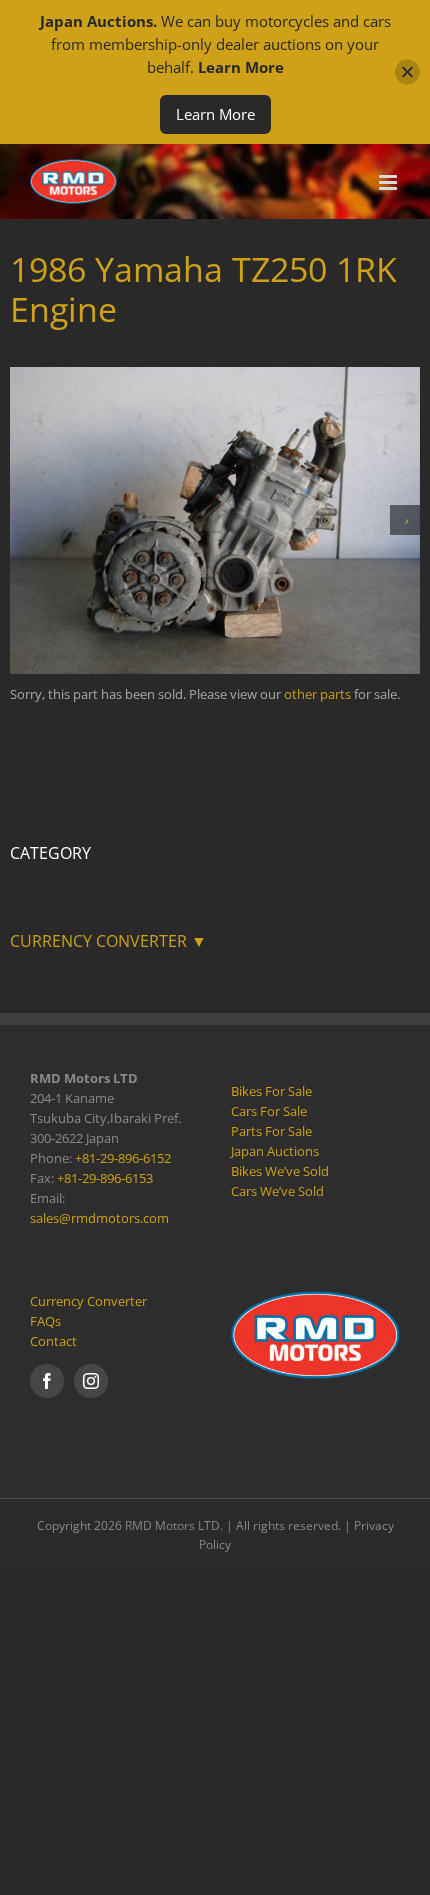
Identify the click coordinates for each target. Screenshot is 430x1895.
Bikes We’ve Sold (280, 1171)
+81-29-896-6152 (123, 1158)
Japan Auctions (275, 1151)
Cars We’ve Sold (277, 1191)
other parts (317, 694)
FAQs (45, 1321)
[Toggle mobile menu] (389, 182)
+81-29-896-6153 (105, 1178)
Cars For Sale (269, 1111)
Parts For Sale (271, 1131)
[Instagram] (91, 1381)
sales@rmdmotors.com (99, 1218)
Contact (53, 1341)
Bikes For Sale (271, 1091)
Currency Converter (88, 1301)
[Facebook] (47, 1381)
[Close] (407, 72)
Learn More (215, 114)
